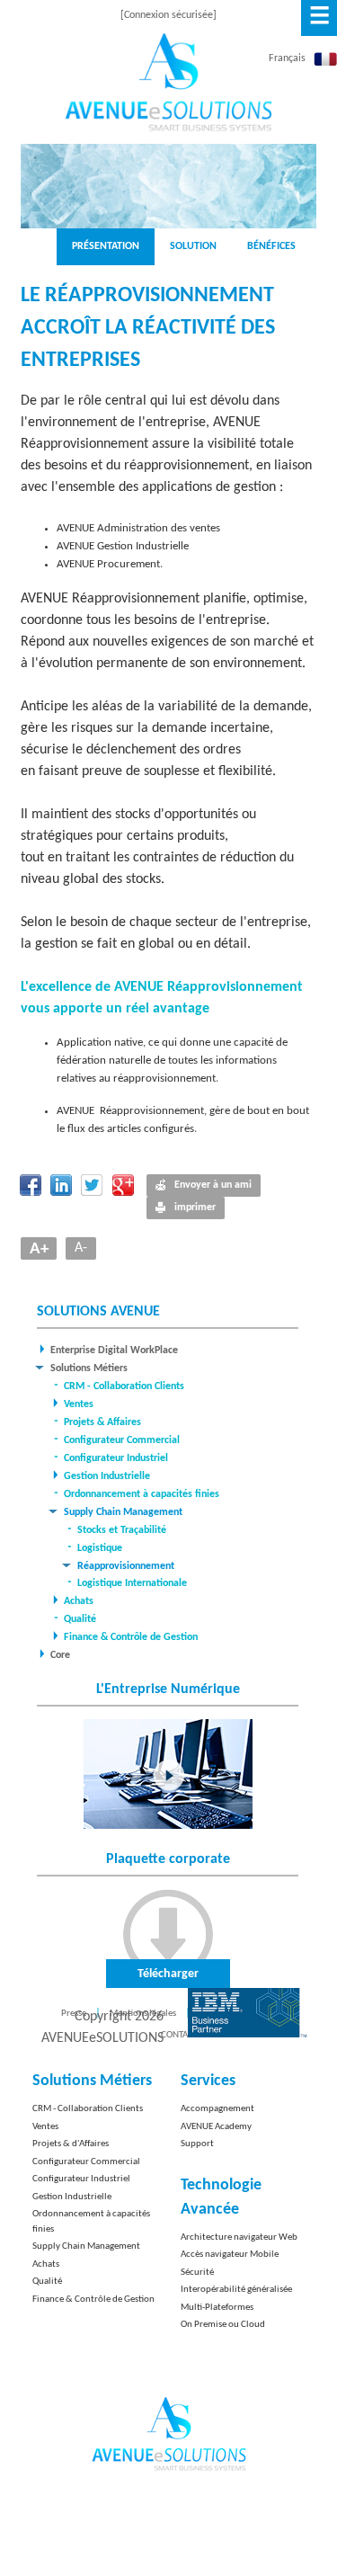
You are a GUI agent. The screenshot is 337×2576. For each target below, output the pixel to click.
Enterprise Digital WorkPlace (114, 1350)
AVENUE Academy (216, 2127)
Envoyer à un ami (213, 1185)
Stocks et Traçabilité (122, 1530)
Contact (179, 2035)
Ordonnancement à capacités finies (142, 1494)
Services (208, 2081)
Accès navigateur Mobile (230, 2255)
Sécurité (197, 2273)
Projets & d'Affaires (71, 2144)
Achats (79, 1601)
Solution (193, 246)
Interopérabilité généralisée (236, 2290)
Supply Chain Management (123, 1512)
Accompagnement (217, 2109)
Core (60, 1655)
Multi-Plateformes (217, 2308)
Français (287, 58)
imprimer (195, 1208)
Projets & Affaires (102, 1422)
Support (197, 2144)
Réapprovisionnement (126, 1566)
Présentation (106, 246)
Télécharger (168, 1974)
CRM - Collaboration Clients (124, 1386)
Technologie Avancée (221, 2197)
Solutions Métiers (89, 1368)
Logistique (100, 1548)
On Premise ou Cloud (223, 2325)
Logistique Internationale (132, 1583)
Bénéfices (271, 246)
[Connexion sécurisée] (168, 15)
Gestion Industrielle (107, 1476)
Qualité (80, 1619)
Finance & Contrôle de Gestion (131, 1637)
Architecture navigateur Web (239, 2237)
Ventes (79, 1404)
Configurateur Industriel (116, 1458)
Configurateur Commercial (122, 1440)
